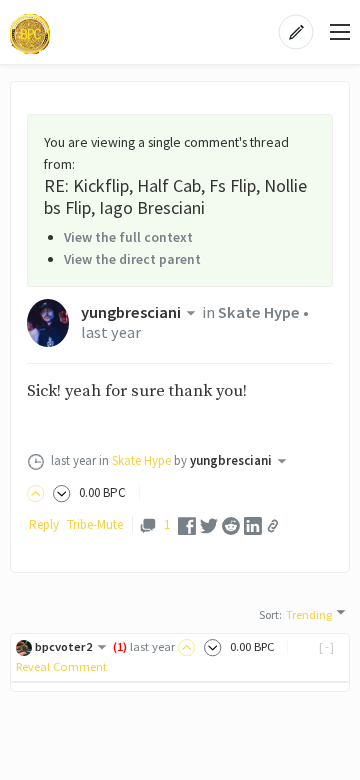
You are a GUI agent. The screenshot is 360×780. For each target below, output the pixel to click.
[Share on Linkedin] (253, 524)
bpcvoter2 (63, 646)
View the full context (128, 237)
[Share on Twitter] (209, 524)
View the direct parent (132, 259)
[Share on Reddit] (231, 524)
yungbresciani (131, 312)
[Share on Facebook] (187, 524)
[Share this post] (273, 526)
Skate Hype (259, 312)
